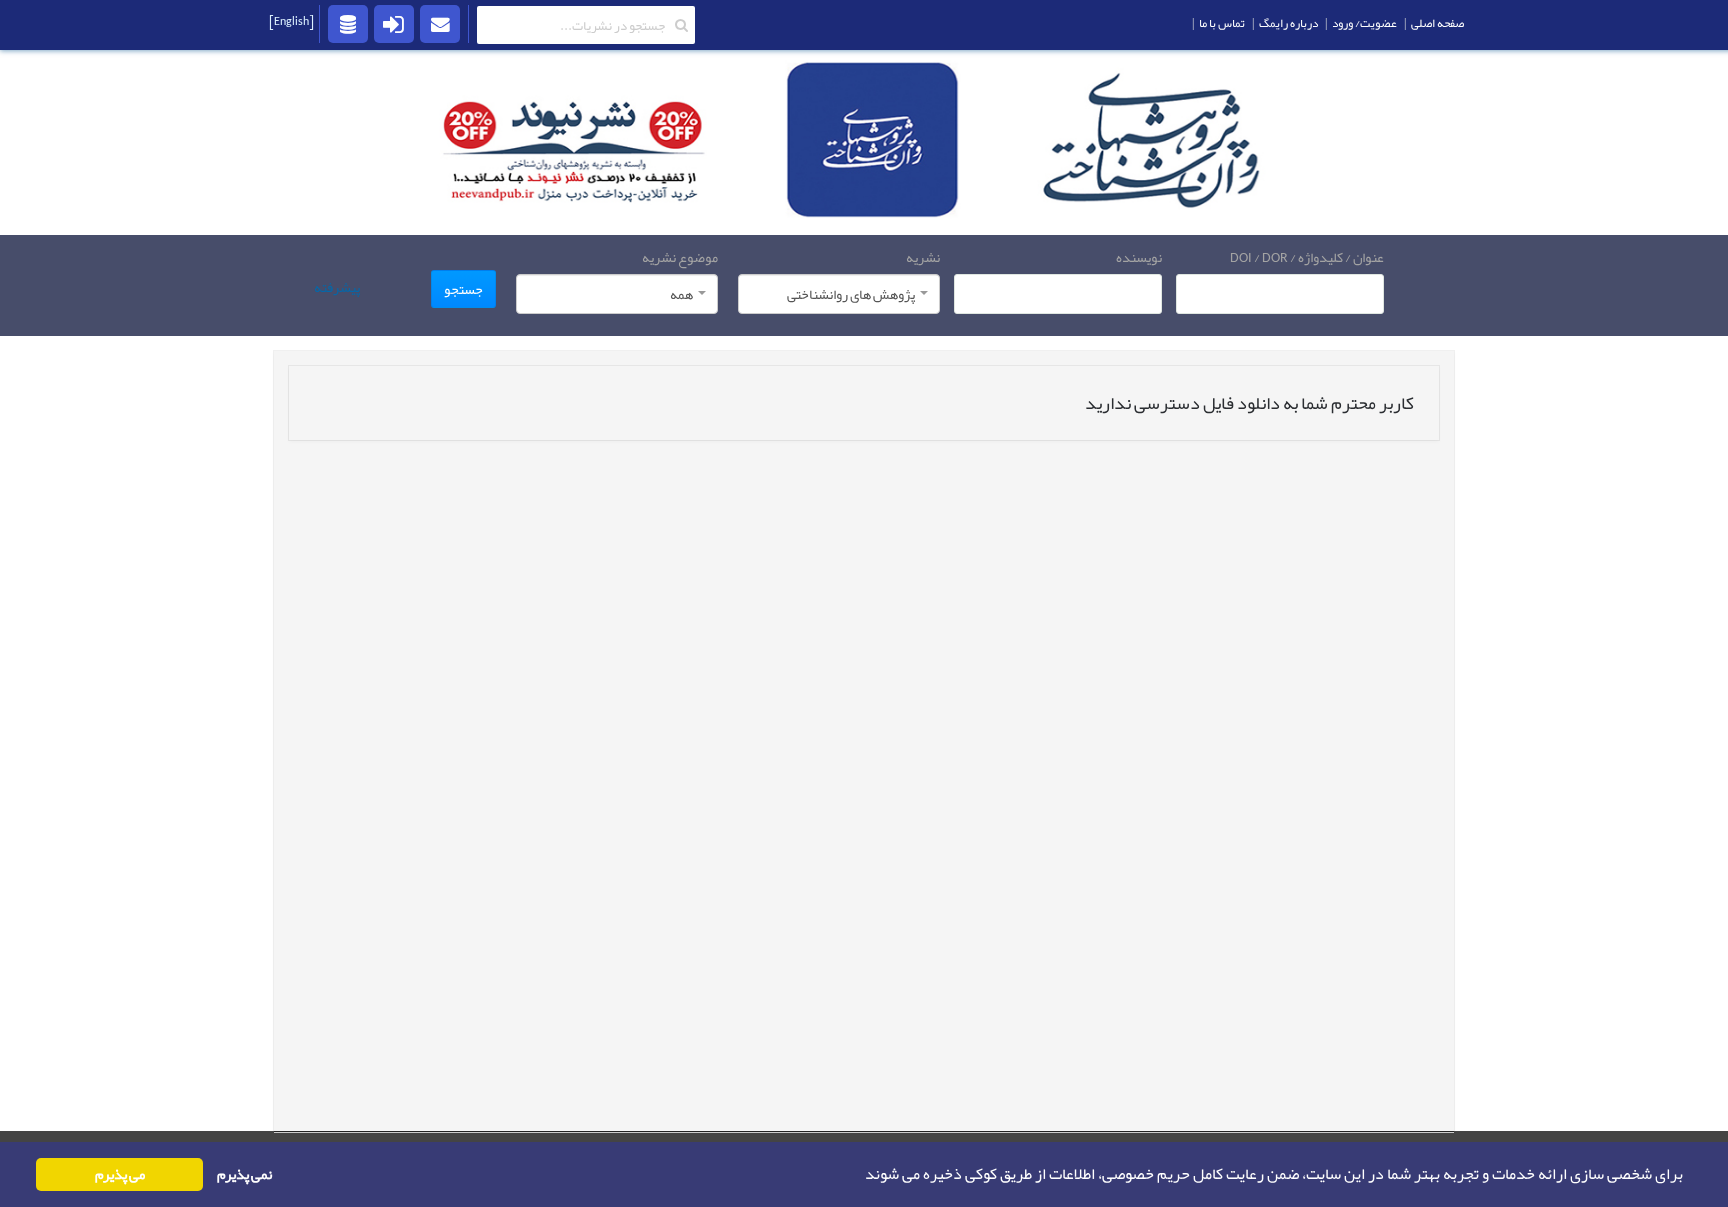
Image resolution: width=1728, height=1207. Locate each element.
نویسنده (1139, 257)
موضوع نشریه (680, 257)
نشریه (923, 257)
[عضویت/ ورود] (394, 23)
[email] (440, 23)
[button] (859, 1175)
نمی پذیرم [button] (244, 1174)
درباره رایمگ (1288, 23)
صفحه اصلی (1437, 23)
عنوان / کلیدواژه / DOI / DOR (1307, 257)
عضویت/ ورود (1364, 23)
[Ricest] (348, 23)
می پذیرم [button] (120, 1174)
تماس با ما (1222, 23)
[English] (291, 21)
